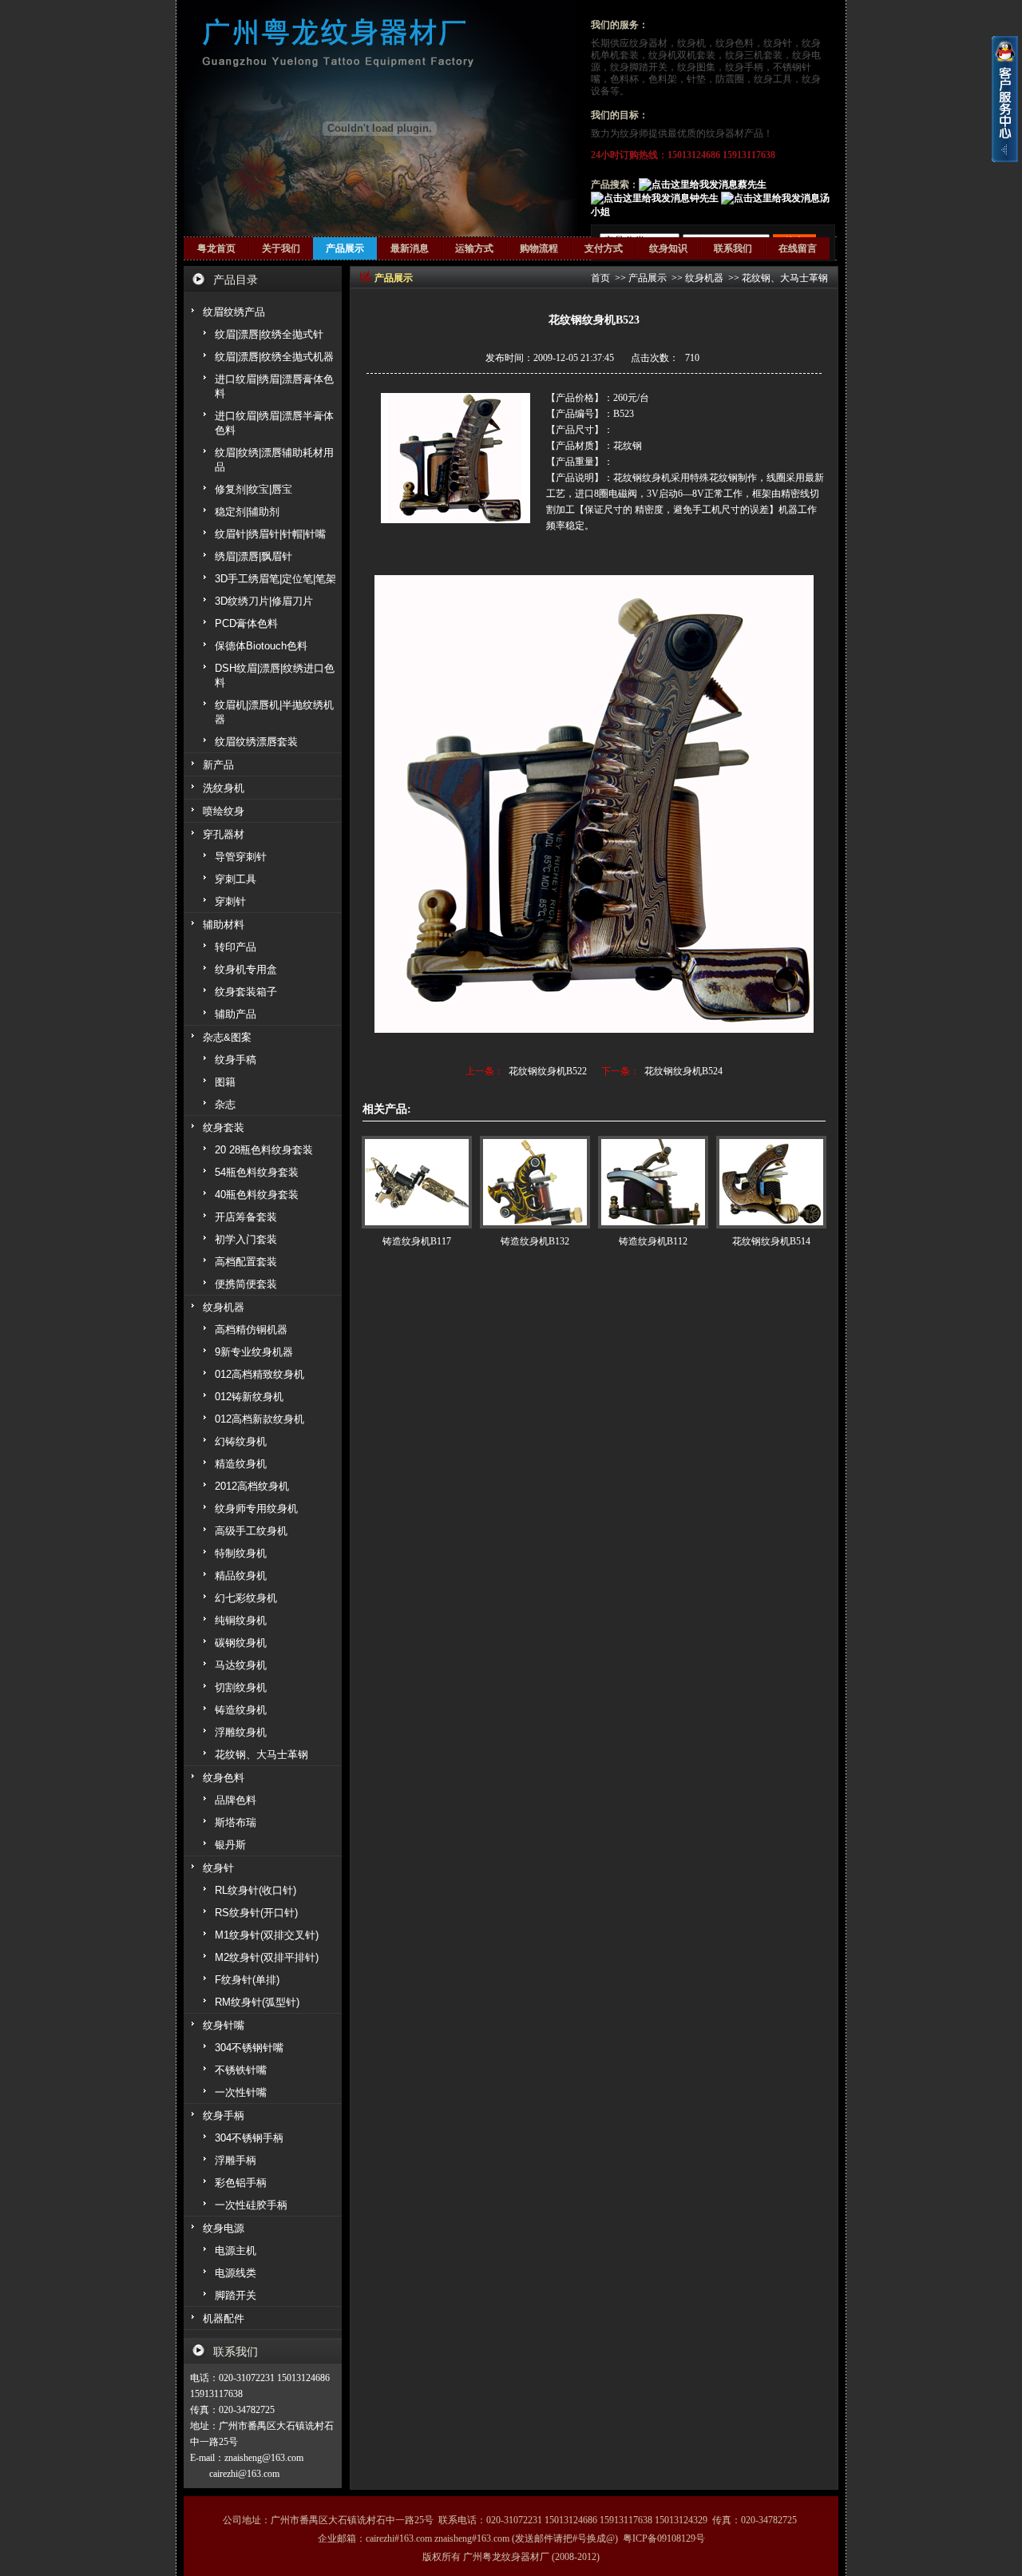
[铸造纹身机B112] (653, 1182)
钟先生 (704, 198)
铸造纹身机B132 (535, 1241)
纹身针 (778, 43)
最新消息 (410, 248)
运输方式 (474, 248)
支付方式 (604, 248)
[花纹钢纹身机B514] (771, 1182)
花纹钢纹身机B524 (683, 1071)
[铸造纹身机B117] (417, 1182)
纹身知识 (668, 248)
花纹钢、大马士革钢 (785, 278)
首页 (600, 278)
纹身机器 (704, 278)
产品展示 (345, 248)
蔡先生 (752, 185)
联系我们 (733, 248)
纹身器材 (648, 43)
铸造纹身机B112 (653, 1241)
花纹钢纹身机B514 (771, 1241)
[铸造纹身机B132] (535, 1182)
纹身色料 (735, 43)
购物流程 (539, 248)
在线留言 (798, 248)
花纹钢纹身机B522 (548, 1071)
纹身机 (691, 43)
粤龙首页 (216, 248)
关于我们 (281, 248)
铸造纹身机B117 (417, 1241)
